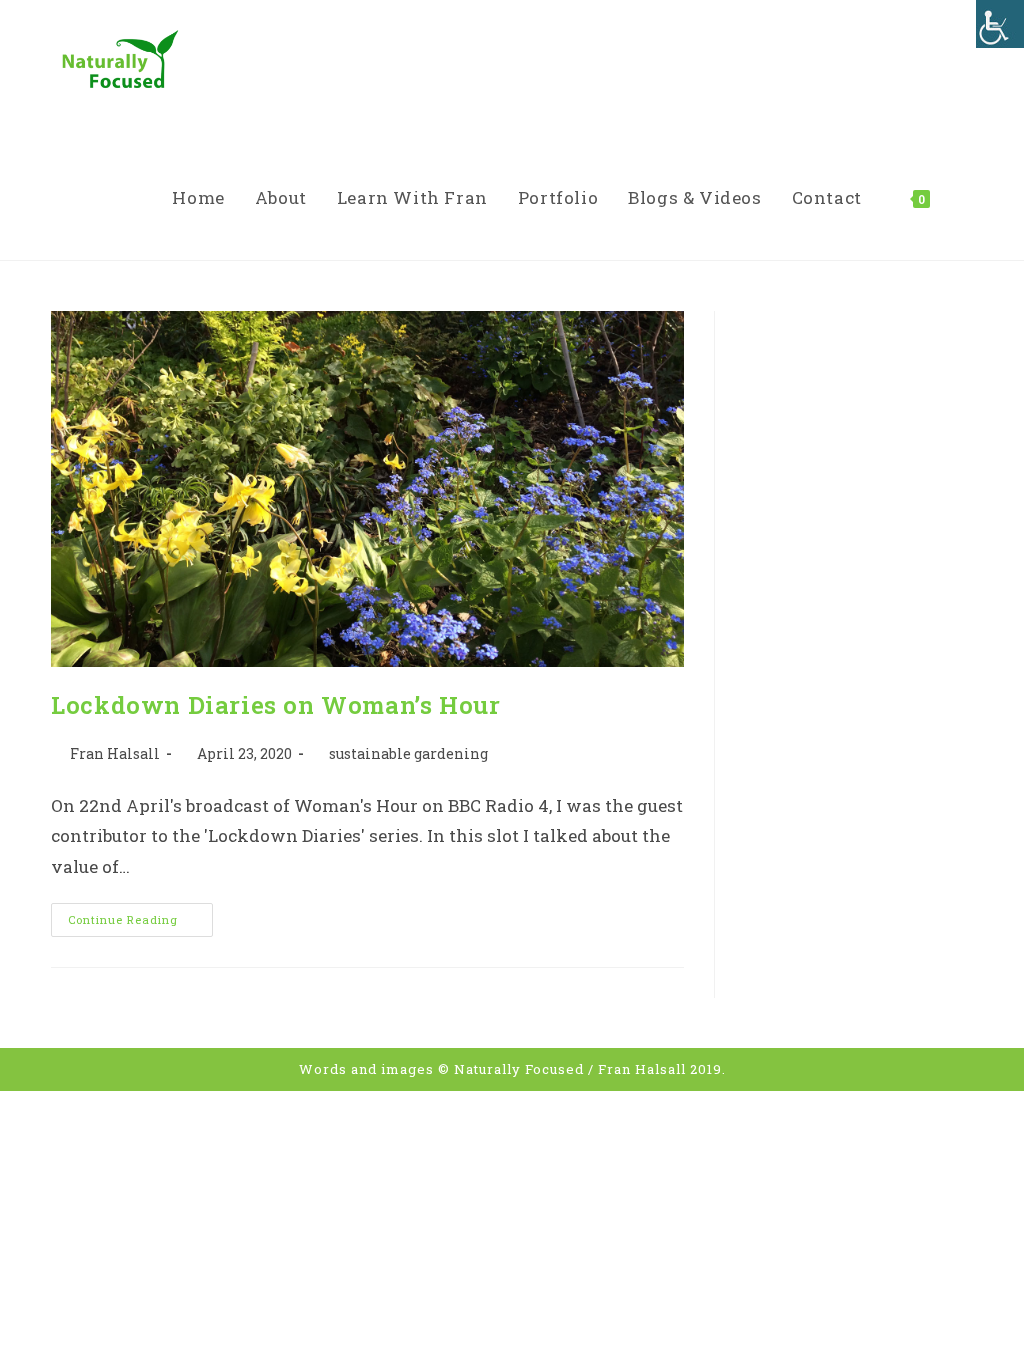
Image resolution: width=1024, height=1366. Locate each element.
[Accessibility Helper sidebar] (1000, 24)
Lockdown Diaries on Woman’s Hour (275, 705)
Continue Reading (140, 923)
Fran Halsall (115, 753)
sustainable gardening (408, 753)
